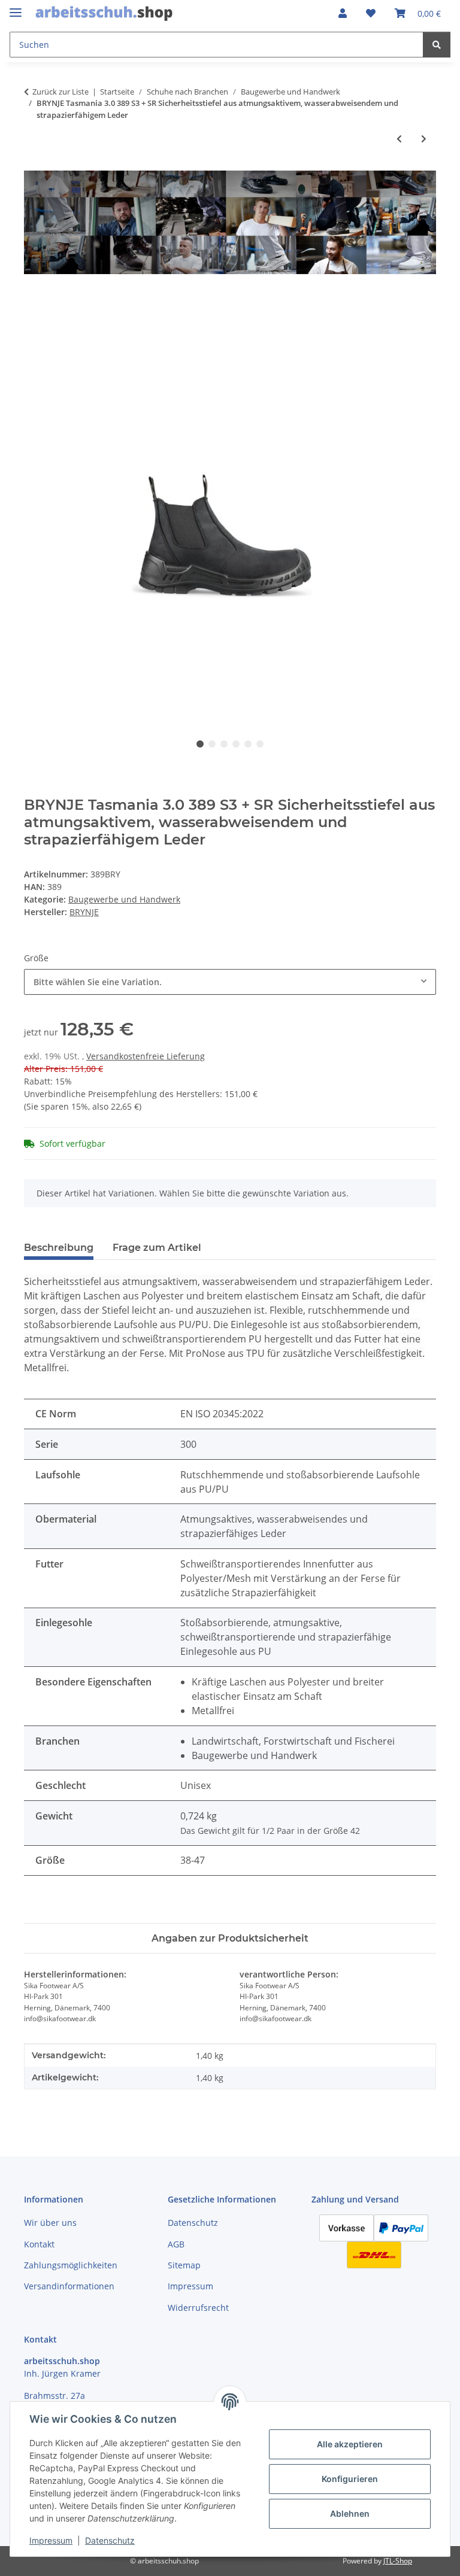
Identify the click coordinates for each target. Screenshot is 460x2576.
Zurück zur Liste (60, 92)
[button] (343, 13)
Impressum (51, 2540)
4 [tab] (236, 744)
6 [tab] (260, 744)
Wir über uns (50, 2223)
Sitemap (184, 2265)
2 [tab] (212, 744)
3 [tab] (224, 744)
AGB (176, 2244)
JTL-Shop (398, 2561)
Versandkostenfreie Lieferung (146, 1056)
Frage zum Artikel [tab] (157, 1248)
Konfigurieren (350, 2479)
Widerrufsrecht (198, 2308)
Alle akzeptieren (350, 2444)
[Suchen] (437, 45)
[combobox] (230, 982)
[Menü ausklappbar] (16, 7)
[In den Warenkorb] (34, 300)
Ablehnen (350, 2513)
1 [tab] (200, 744)
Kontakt (39, 2244)
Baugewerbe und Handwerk (124, 899)
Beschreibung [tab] (59, 1248)
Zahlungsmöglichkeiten (71, 2265)
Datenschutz (110, 2540)
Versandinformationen (69, 2286)
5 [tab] (248, 744)
